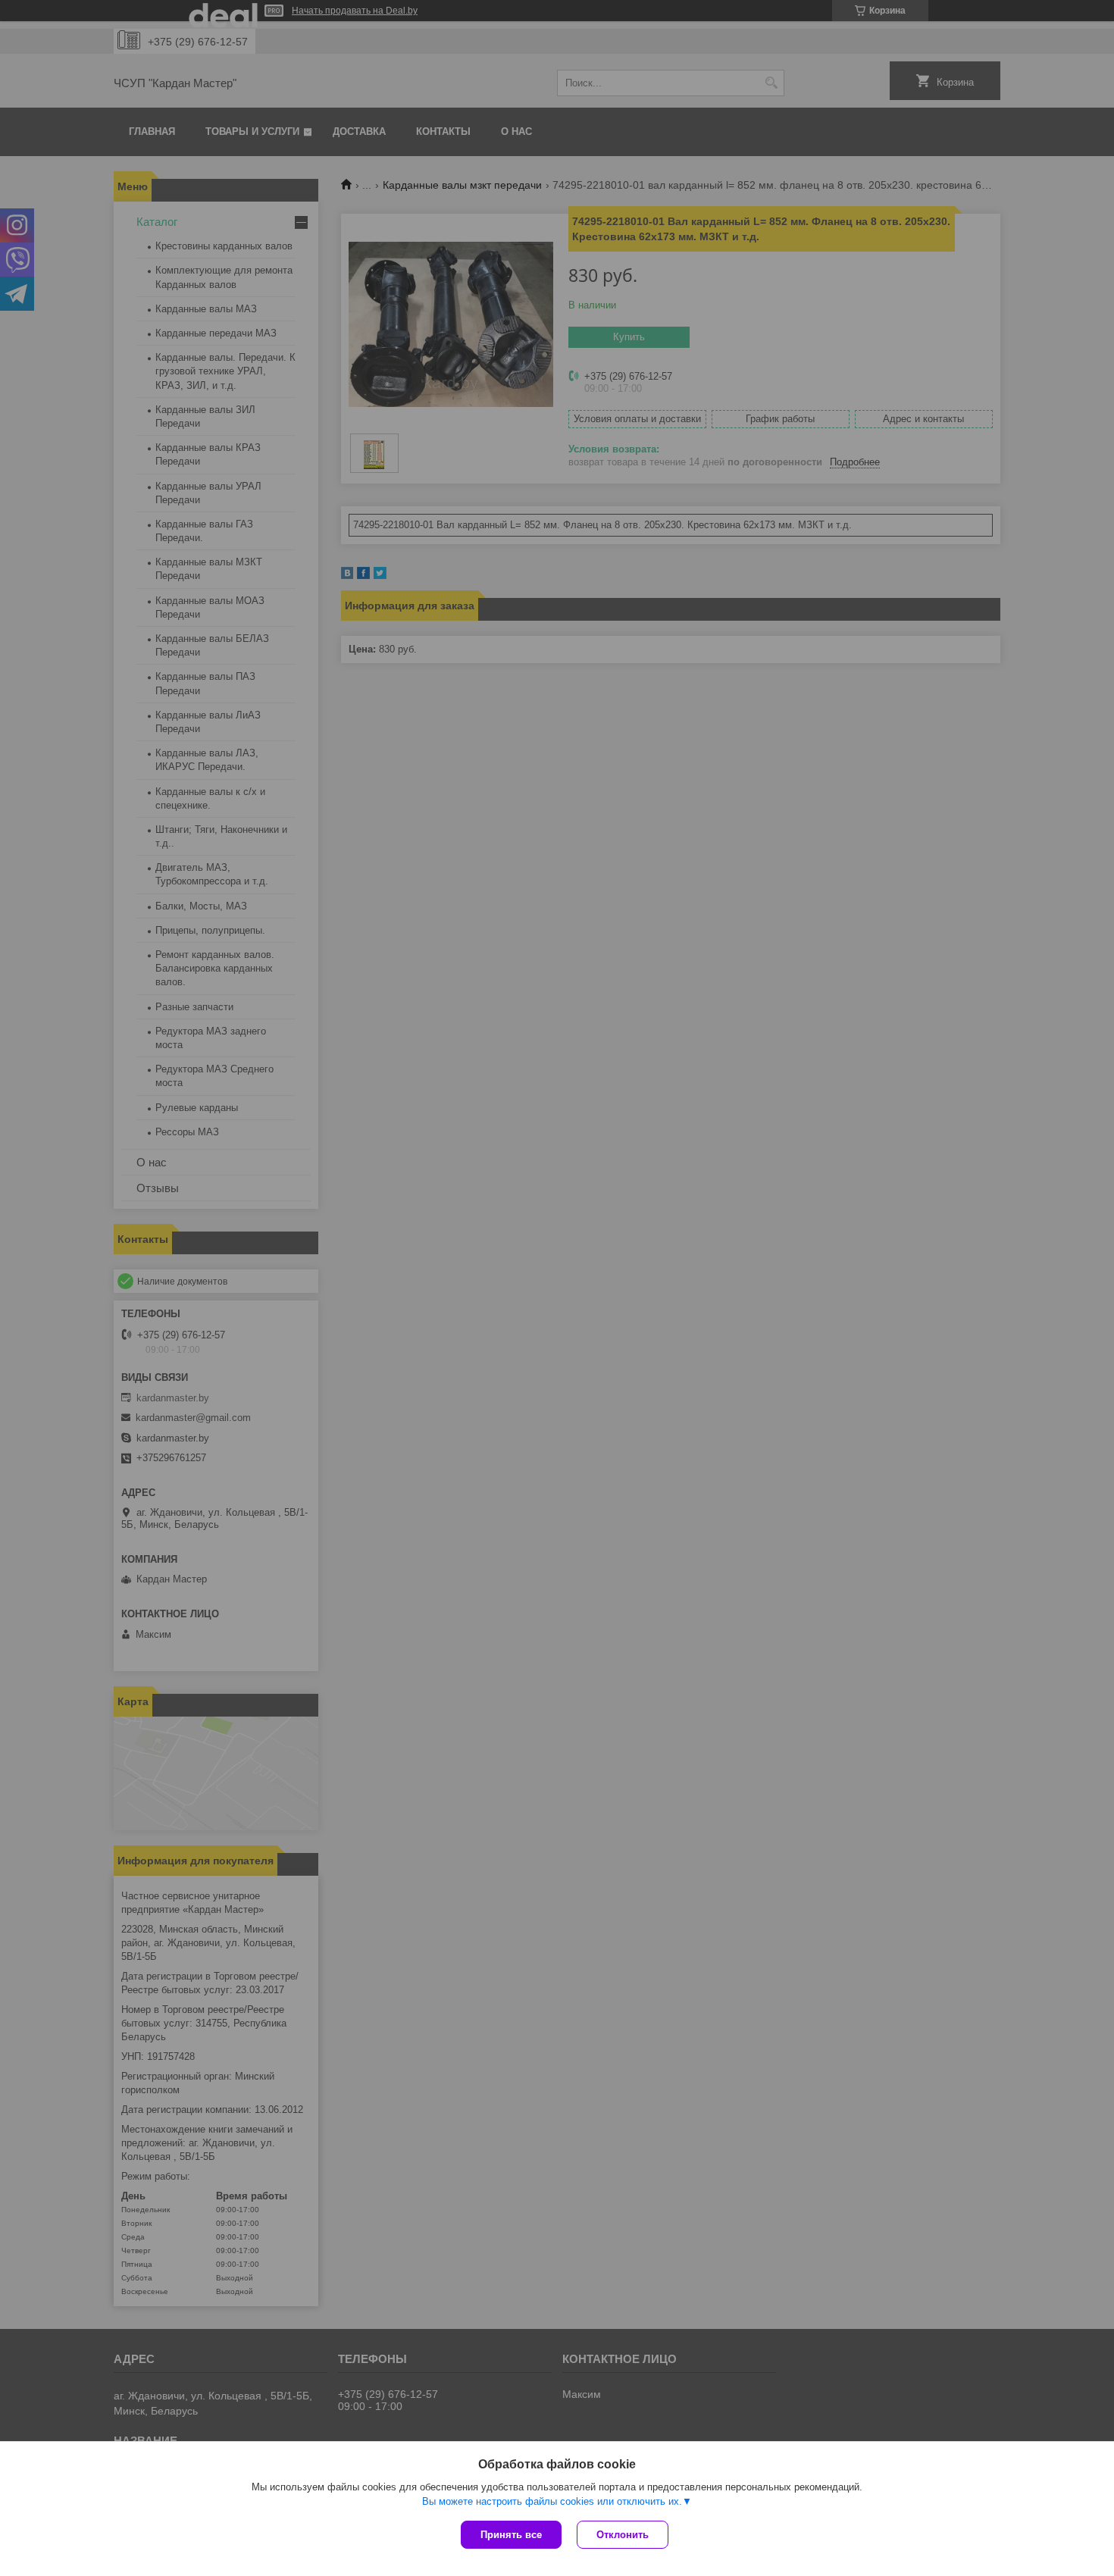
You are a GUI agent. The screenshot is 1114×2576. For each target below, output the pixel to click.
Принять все (511, 2535)
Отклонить (623, 2535)
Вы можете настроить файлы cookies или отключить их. (552, 2501)
